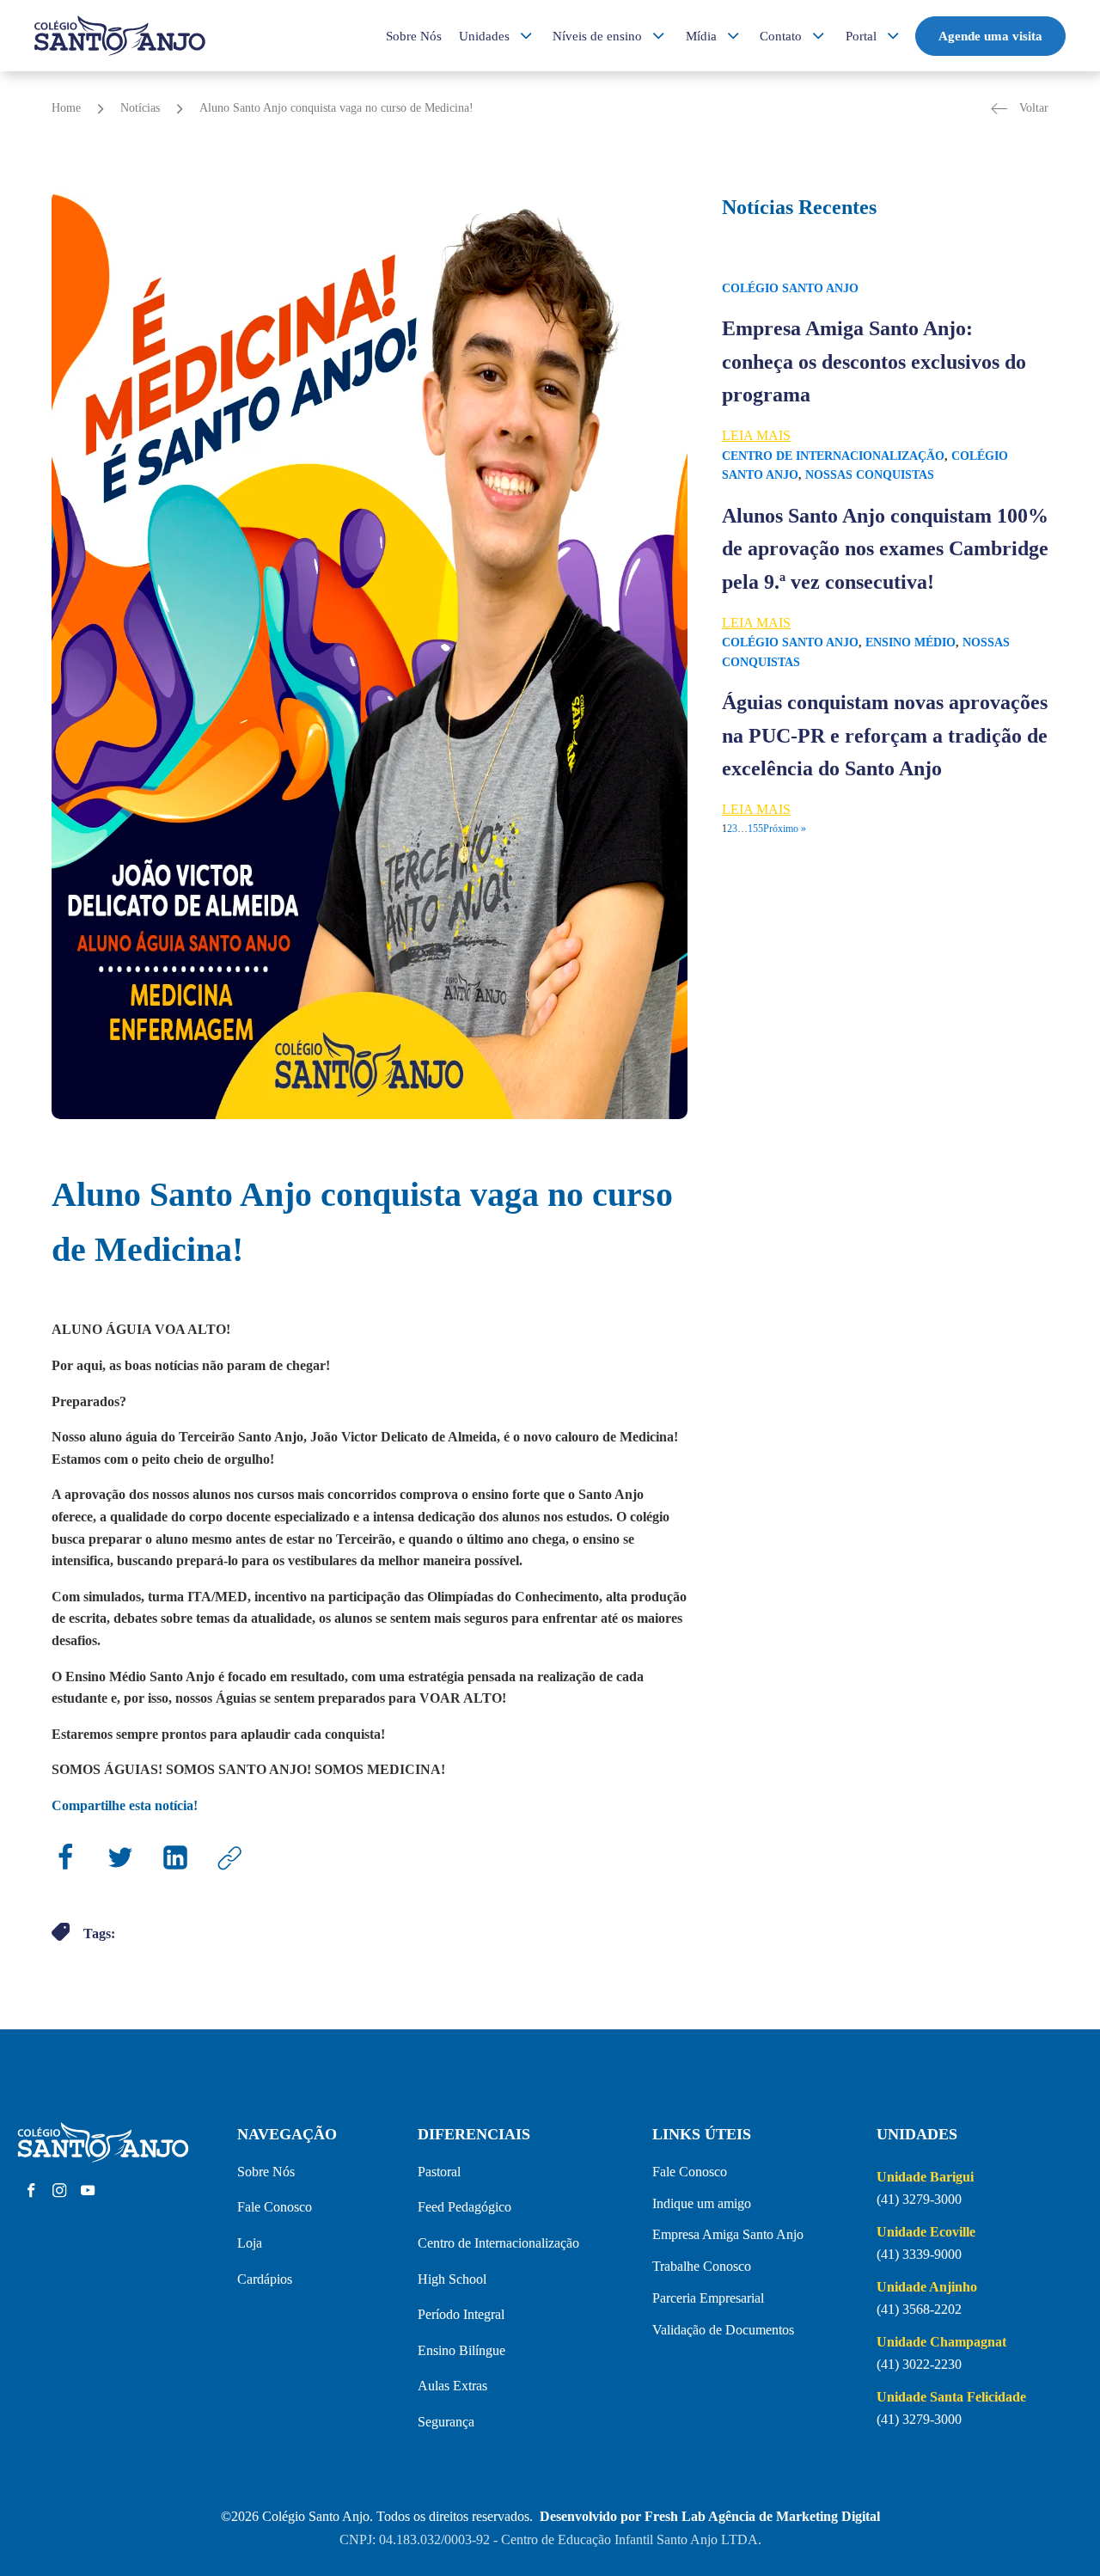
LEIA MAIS (756, 435)
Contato (781, 36)
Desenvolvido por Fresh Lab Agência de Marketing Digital (710, 2516)
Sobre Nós (414, 36)
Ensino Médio (911, 642)
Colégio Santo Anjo (790, 288)
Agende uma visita (990, 36)
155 (755, 829)
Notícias (140, 108)
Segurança (446, 2422)
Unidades (484, 36)
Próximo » (785, 829)
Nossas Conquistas (870, 475)
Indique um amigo (702, 2203)
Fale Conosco (275, 2207)
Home (66, 108)
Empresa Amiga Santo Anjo (728, 2234)
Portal (861, 36)
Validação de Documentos (723, 2330)
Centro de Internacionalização (833, 456)
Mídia (701, 36)
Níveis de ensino (597, 36)
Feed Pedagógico (464, 2207)
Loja (250, 2243)
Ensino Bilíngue (461, 2350)
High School (452, 2279)
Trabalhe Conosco (702, 2266)
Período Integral (461, 2314)
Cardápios (265, 2279)
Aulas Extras (452, 2386)
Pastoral (439, 2172)
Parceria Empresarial (708, 2298)
